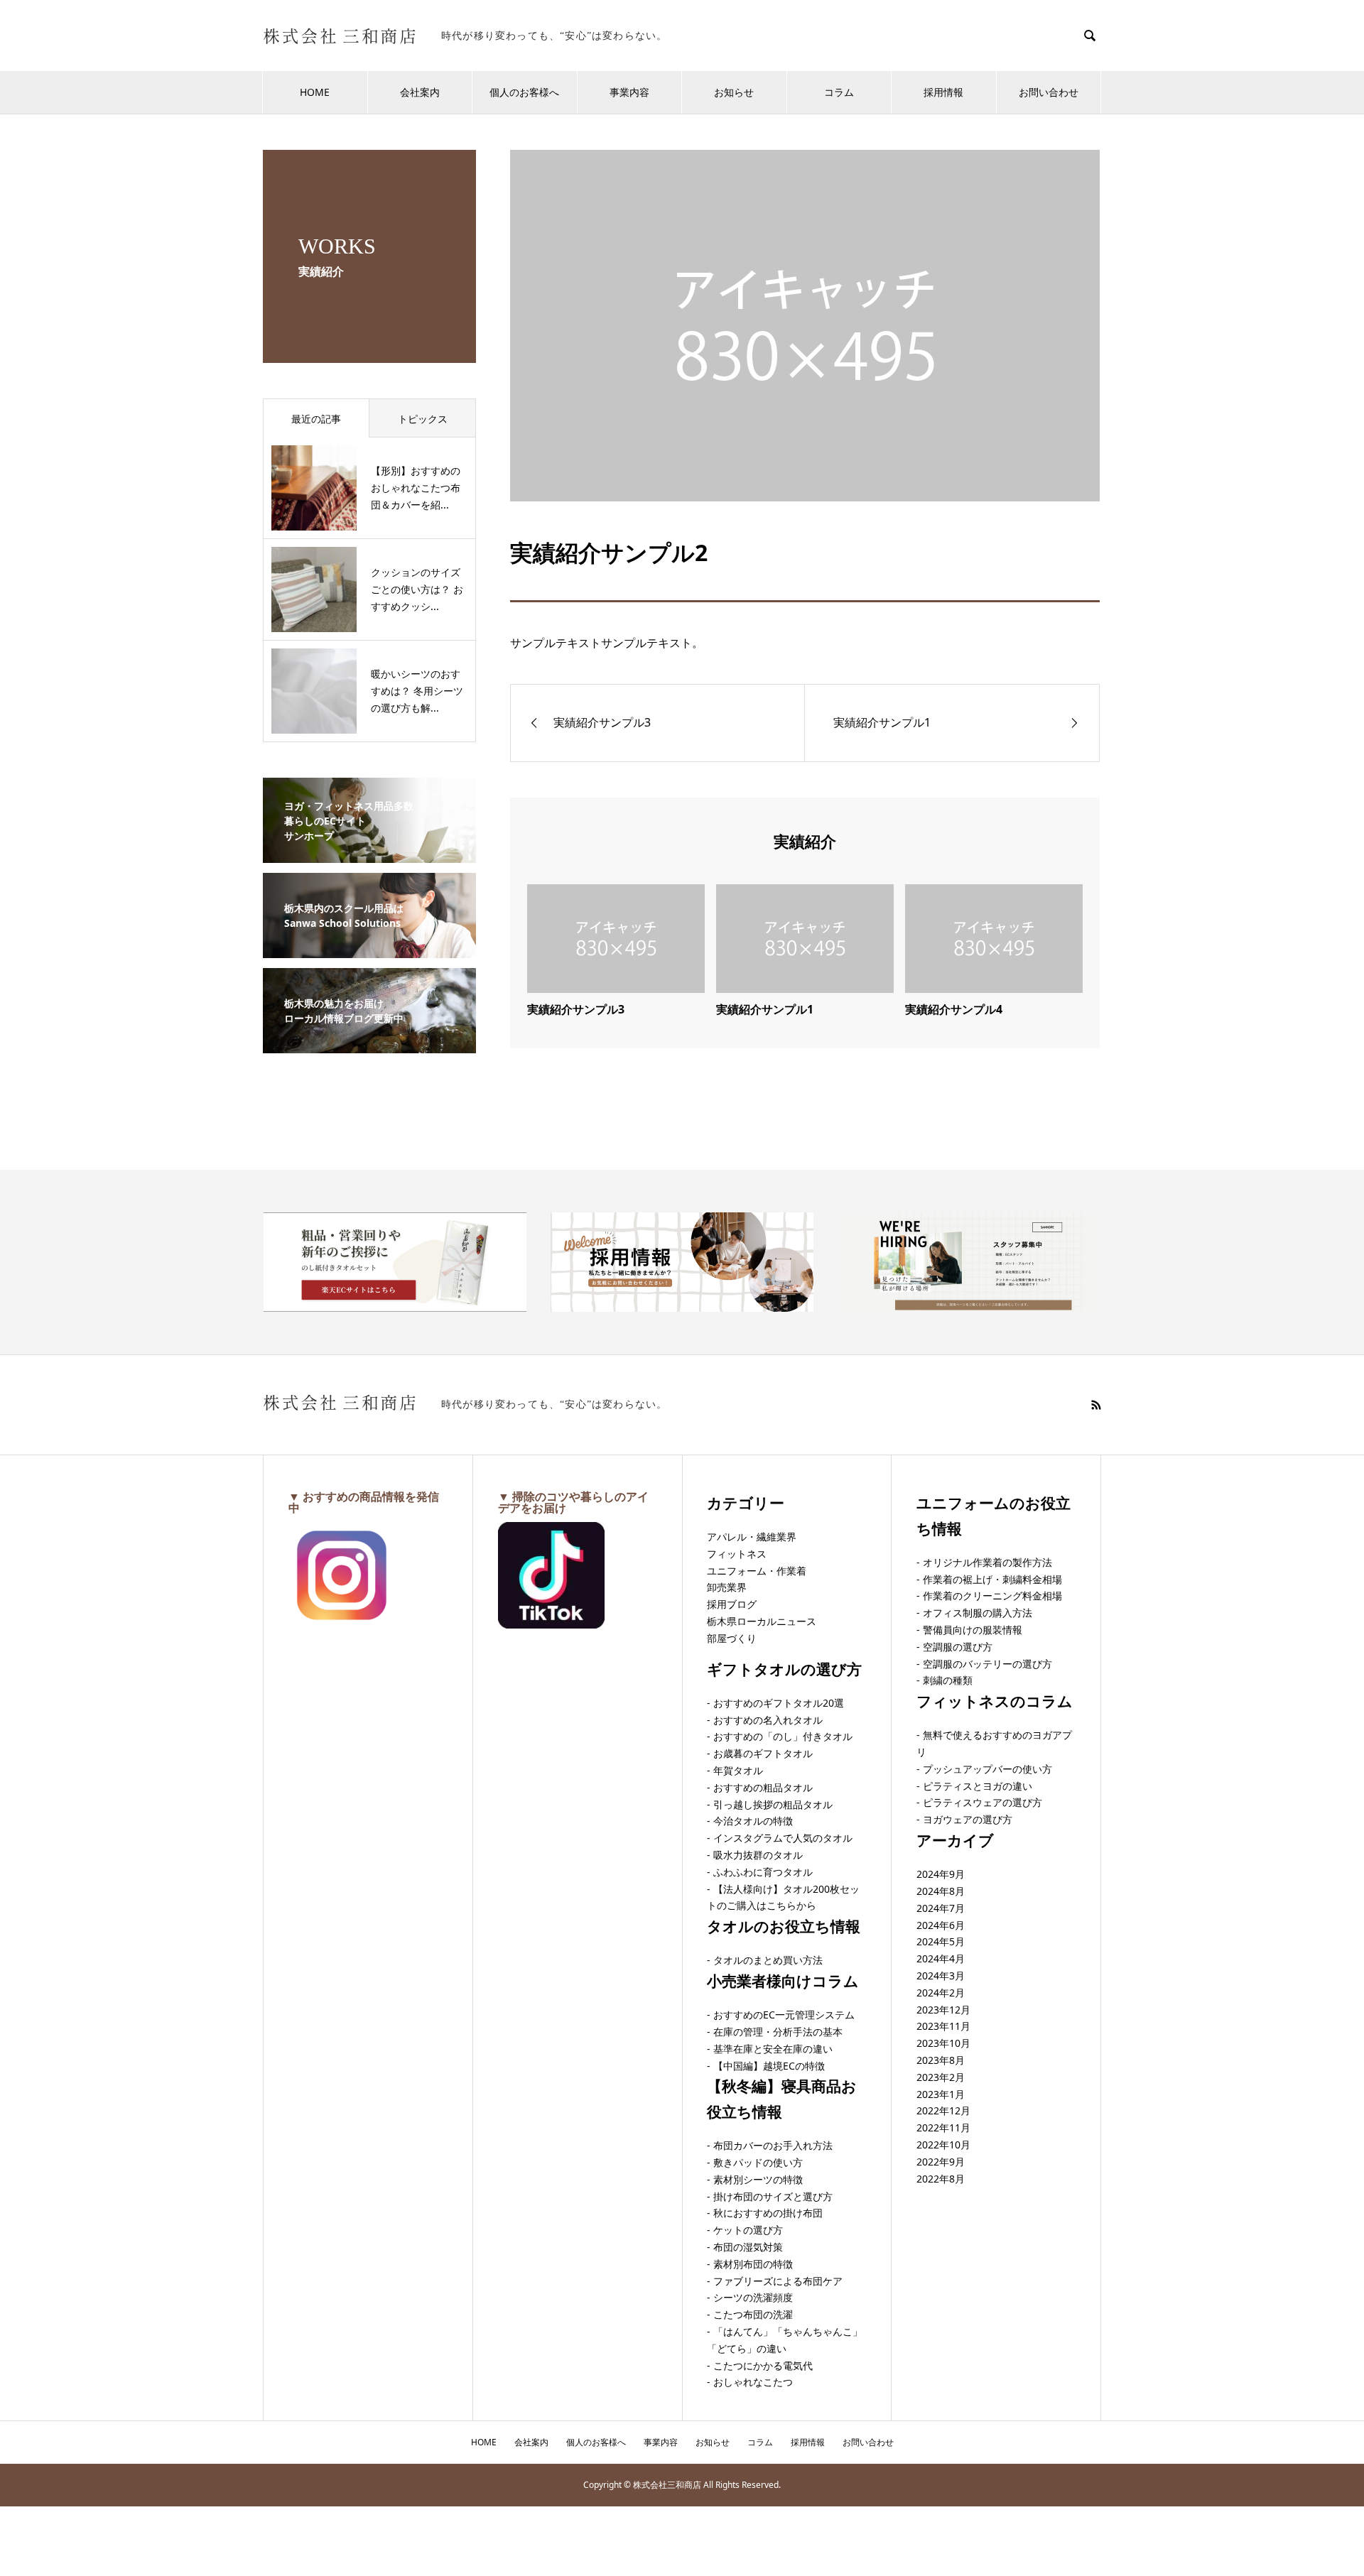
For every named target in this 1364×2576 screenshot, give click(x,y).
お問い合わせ (1049, 92)
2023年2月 (941, 2077)
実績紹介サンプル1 (765, 1009)
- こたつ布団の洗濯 (750, 2314)
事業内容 (629, 92)
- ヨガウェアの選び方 (964, 1819)
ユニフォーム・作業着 (757, 1571)
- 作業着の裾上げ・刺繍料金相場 (989, 1579)
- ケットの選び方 (745, 2230)
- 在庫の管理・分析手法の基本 (775, 2032)
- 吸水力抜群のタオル (755, 1855)
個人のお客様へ (524, 92)
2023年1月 (941, 2094)
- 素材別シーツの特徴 (755, 2179)
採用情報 (943, 92)
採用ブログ (732, 1604)
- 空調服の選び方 (954, 1647)
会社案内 (420, 92)
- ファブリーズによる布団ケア (775, 2281)
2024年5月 (941, 1941)
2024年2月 (941, 1993)
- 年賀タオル (735, 1770)
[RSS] (1096, 1405)
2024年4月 (941, 1958)
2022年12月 (943, 2110)
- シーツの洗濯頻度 (750, 2297)
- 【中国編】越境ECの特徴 (766, 2066)
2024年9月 (941, 1874)
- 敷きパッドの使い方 (755, 2162)
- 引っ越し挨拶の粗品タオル (770, 1804)
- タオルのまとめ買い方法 (765, 1960)
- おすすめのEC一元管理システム (781, 2015)
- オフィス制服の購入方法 (974, 1613)
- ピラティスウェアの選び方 (979, 1802)
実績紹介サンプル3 (576, 1009)
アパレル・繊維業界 (752, 1537)
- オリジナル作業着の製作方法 (984, 1562)
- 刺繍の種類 (944, 1680)
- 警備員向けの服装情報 (969, 1630)
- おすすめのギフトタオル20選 (775, 1703)
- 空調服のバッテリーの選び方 (984, 1664)
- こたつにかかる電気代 (760, 2365)
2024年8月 (941, 1891)
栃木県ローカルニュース (762, 1621)
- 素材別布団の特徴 (750, 2264)
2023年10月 (943, 2043)
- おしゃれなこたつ (750, 2382)
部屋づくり (732, 1638)
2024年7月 (941, 1908)
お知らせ (734, 92)
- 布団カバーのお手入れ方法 (770, 2145)
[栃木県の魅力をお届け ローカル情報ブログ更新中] (369, 1044)
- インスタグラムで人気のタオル (780, 1838)
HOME (315, 92)
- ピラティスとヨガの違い (974, 1786)
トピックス (423, 419)
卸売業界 (727, 1587)
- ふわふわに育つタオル (760, 1872)
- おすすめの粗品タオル (760, 1787)
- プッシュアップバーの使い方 (984, 1769)
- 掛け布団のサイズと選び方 (770, 2196)
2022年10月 (943, 2145)
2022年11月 (943, 2127)
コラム (839, 92)
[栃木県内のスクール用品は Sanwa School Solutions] (369, 949)
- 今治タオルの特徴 (750, 1821)
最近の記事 (316, 419)
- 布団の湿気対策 (745, 2247)
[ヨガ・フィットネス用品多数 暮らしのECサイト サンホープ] (369, 854)
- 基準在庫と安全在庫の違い (770, 2049)
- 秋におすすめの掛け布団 (765, 2213)
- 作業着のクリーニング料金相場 (989, 1596)
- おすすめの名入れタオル (765, 1720)
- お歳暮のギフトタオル (760, 1753)
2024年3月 (941, 1976)
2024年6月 (941, 1925)
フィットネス (737, 1554)
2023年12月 (943, 2010)
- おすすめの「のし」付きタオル (780, 1736)
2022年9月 (941, 2162)
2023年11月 (943, 2026)
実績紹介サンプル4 (954, 1009)
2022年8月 (941, 2179)
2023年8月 (941, 2060)
